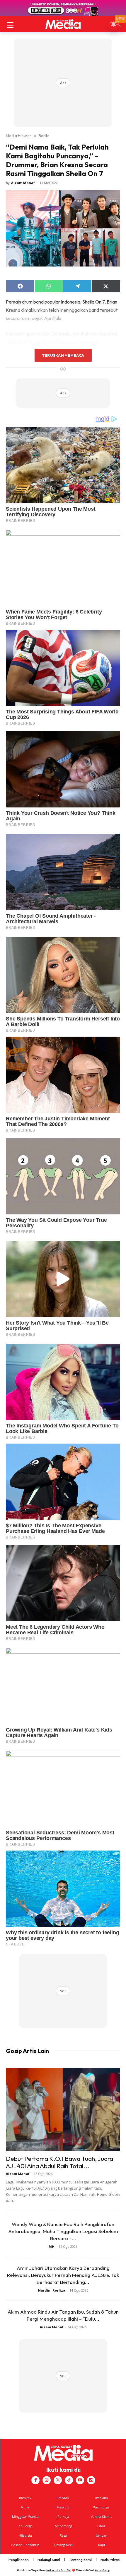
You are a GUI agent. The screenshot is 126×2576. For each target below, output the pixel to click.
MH (52, 2246)
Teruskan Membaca (63, 355)
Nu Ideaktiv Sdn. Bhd (59, 2570)
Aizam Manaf (23, 183)
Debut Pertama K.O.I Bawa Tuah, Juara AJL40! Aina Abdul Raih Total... (59, 2162)
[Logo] (63, 24)
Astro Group (102, 2570)
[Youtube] (80, 2480)
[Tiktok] (69, 2480)
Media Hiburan (19, 135)
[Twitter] (58, 2480)
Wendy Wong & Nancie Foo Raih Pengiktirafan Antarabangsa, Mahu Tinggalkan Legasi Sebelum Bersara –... (63, 2231)
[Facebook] (35, 2480)
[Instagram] (47, 2480)
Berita (44, 135)
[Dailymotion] (91, 2480)
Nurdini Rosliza (52, 2290)
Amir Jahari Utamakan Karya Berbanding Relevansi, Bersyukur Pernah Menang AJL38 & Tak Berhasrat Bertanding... (63, 2275)
